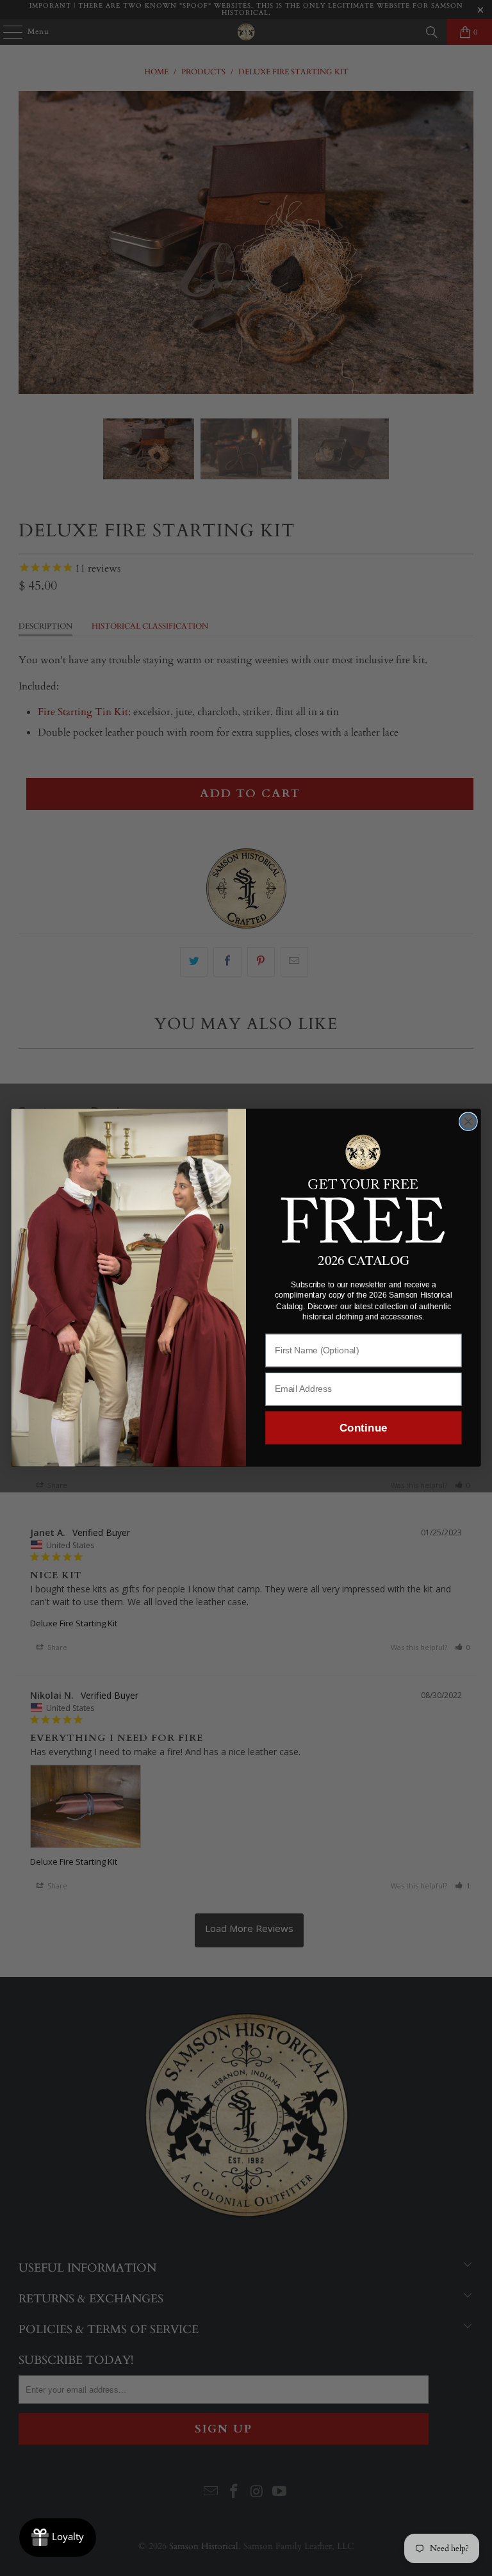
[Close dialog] (468, 1122)
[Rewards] (58, 2538)
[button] (364, 1187)
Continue (363, 1428)
